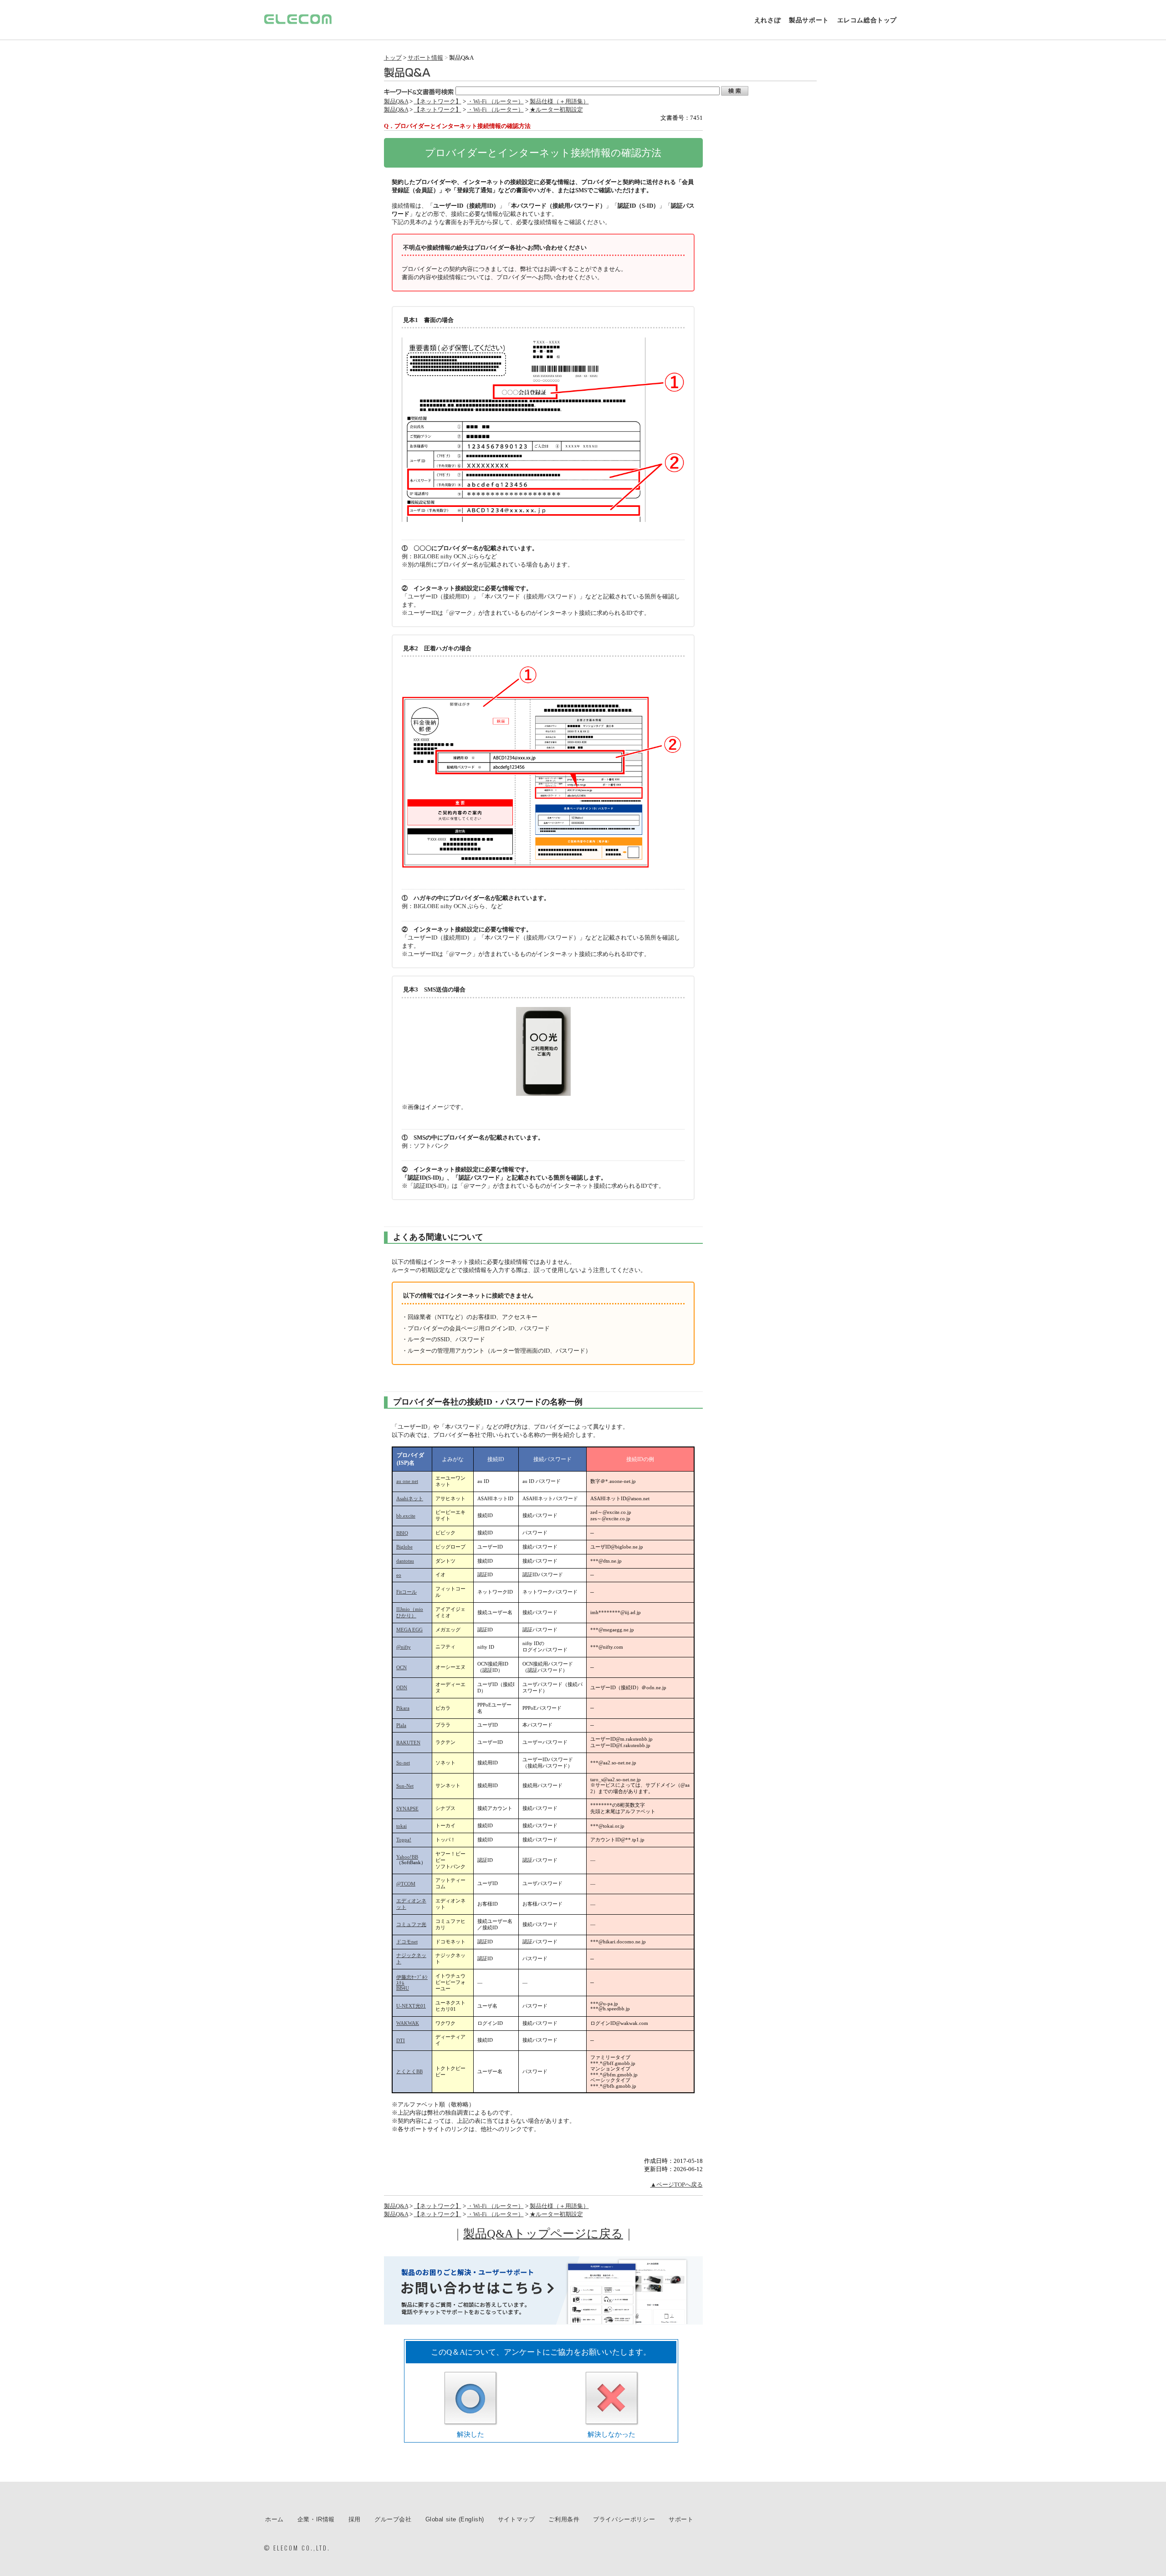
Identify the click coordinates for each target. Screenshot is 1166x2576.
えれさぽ (767, 20)
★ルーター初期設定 (556, 110)
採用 (355, 2519)
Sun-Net (405, 1786)
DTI (401, 2041)
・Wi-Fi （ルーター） (496, 101)
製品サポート (809, 20)
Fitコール (407, 1592)
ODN (402, 1688)
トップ (393, 58)
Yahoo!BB (407, 1857)
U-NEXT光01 (411, 2006)
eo (399, 1575)
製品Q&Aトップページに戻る (543, 2234)
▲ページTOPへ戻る (677, 2185)
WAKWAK (408, 2023)
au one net (407, 1481)
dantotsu (405, 1561)
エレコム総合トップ (867, 20)
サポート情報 (425, 58)
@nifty (404, 1647)
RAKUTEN (408, 1743)
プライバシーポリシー (624, 2519)
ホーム (274, 2519)
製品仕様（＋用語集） (559, 101)
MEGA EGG (409, 1630)
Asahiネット (410, 1499)
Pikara (403, 1708)
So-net (403, 1763)
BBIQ (402, 1533)
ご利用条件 (564, 2519)
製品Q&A (396, 101)
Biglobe (404, 1547)
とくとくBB (409, 2072)
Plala (401, 1725)
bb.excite (406, 1516)
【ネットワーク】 (438, 101)
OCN (401, 1668)
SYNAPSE (407, 1809)
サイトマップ (517, 2519)
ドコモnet (407, 1942)
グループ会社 (393, 2519)
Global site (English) (455, 2519)
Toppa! (404, 1840)
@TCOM (406, 1884)
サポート (681, 2519)
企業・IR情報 (316, 2519)
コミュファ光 (411, 1924)
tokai (401, 1826)
